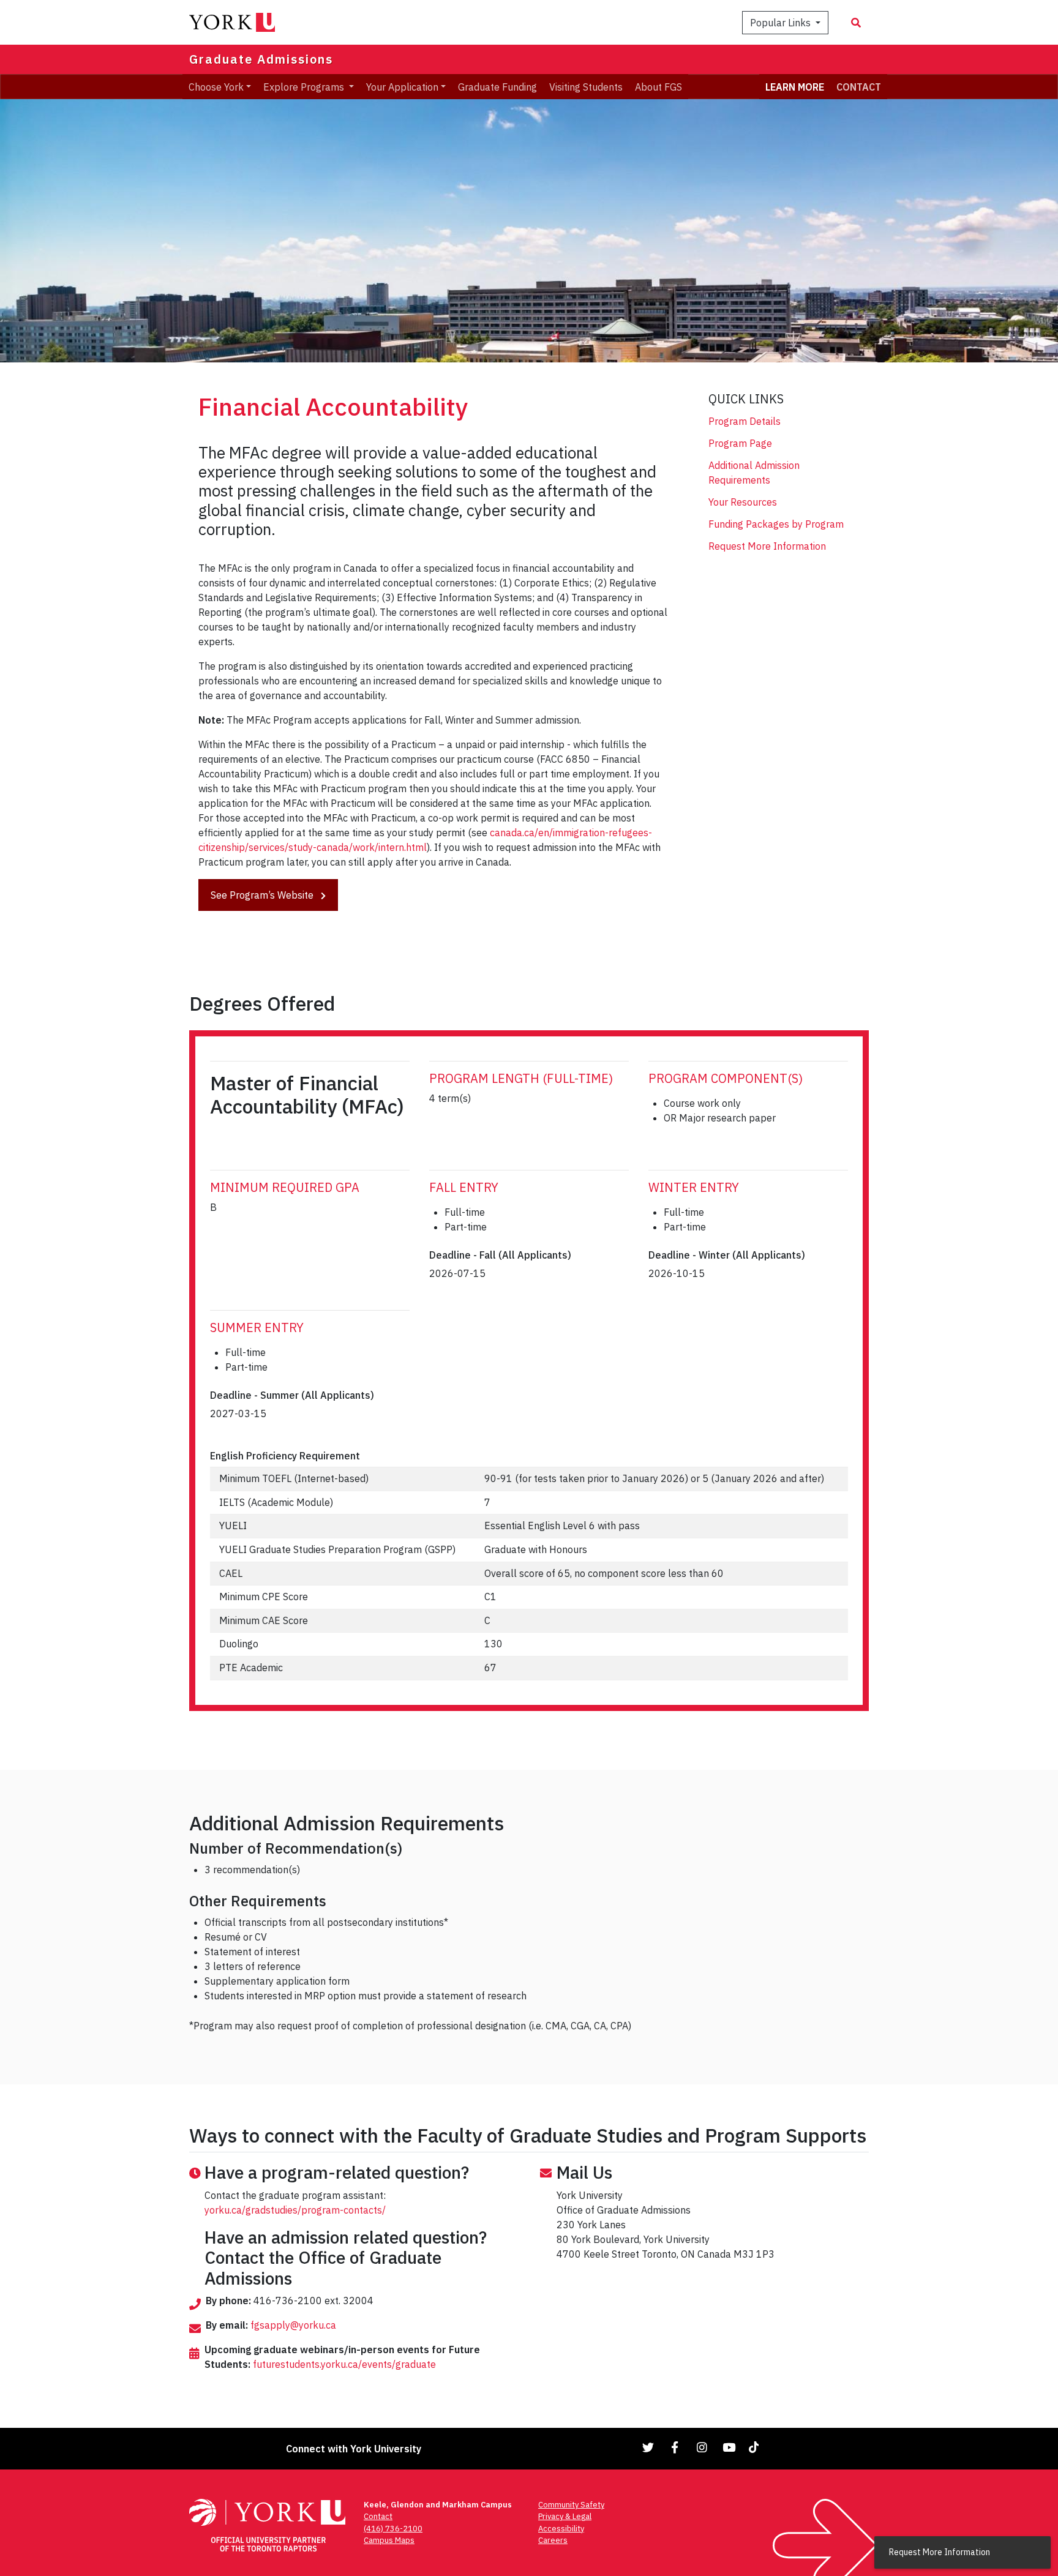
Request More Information (767, 546)
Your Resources (743, 502)
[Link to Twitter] (648, 2447)
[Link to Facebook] (675, 2447)
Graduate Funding (497, 86)
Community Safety (571, 2505)
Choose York (216, 86)
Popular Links (782, 23)
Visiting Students (586, 86)
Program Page (740, 443)
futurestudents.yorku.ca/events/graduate (344, 2364)
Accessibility (561, 2529)
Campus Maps (389, 2540)
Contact (378, 2516)
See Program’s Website (263, 895)
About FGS (658, 86)
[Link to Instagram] (702, 2447)
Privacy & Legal (565, 2516)
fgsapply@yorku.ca (293, 2325)
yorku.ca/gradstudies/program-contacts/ (295, 2210)
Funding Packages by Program (776, 524)
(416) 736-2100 (393, 2529)
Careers (553, 2540)
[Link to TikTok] (756, 2447)
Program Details (745, 421)
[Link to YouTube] (729, 2447)
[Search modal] (856, 23)
